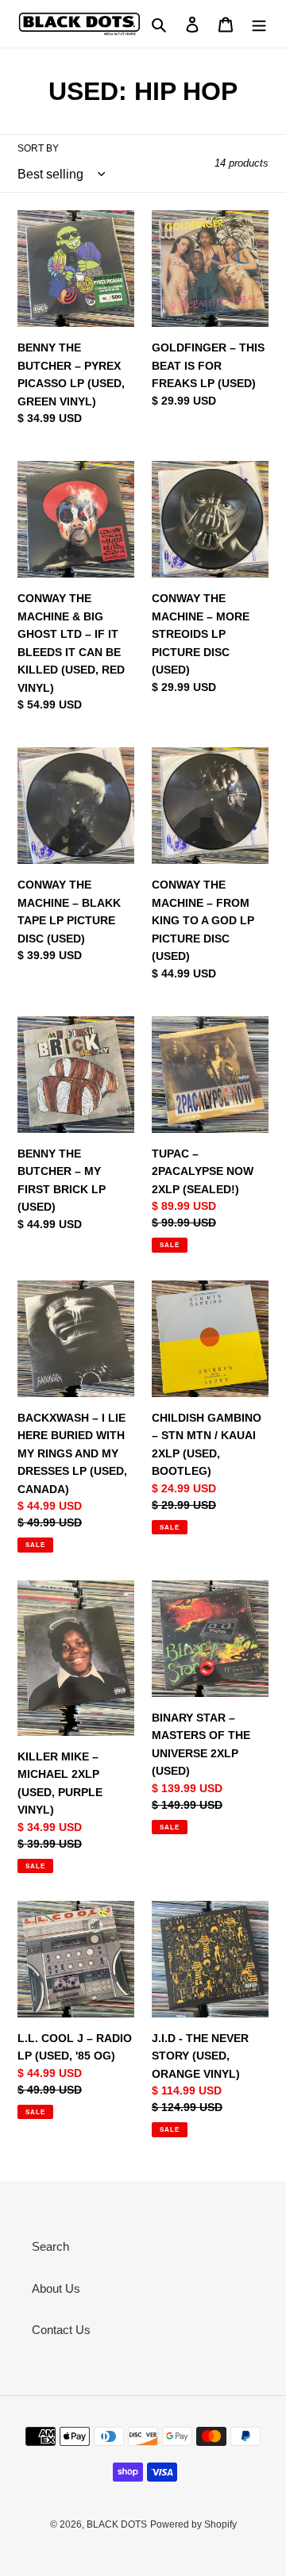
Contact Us (61, 2330)
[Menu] (259, 24)
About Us (56, 2288)
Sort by (38, 148)
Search (50, 2246)
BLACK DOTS (117, 2524)
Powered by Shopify (193, 2524)
